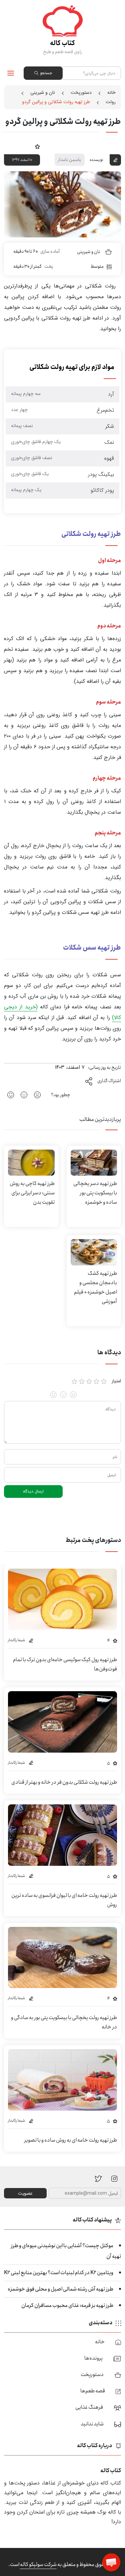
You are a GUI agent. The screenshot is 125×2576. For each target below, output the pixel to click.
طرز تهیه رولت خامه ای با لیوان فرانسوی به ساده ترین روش (64, 1900)
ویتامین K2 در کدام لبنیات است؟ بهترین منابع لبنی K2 (59, 2273)
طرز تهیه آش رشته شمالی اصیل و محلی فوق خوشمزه (60, 2289)
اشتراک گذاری (109, 1081)
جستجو (46, 73)
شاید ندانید (92, 2424)
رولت (111, 102)
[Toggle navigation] (11, 73)
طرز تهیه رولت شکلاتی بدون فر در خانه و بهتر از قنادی (64, 1782)
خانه (111, 92)
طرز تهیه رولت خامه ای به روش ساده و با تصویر (71, 2140)
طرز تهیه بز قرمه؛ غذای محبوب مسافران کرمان (67, 2305)
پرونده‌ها (93, 2358)
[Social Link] (98, 2178)
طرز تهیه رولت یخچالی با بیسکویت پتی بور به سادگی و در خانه (64, 2022)
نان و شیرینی (43, 92)
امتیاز (116, 1381)
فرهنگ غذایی (89, 2407)
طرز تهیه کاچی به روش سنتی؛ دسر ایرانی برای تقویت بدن (32, 1193)
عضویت (25, 2193)
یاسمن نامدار (70, 160)
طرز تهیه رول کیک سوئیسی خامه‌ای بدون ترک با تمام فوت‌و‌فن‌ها (65, 1664)
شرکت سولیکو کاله (38, 2564)
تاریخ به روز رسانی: (104, 1067)
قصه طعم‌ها (93, 2391)
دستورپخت (81, 92)
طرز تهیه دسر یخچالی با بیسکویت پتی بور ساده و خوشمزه (95, 1193)
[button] (111, 2562)
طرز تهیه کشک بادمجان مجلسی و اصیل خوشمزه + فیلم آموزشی (95, 1287)
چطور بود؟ (61, 1095)
